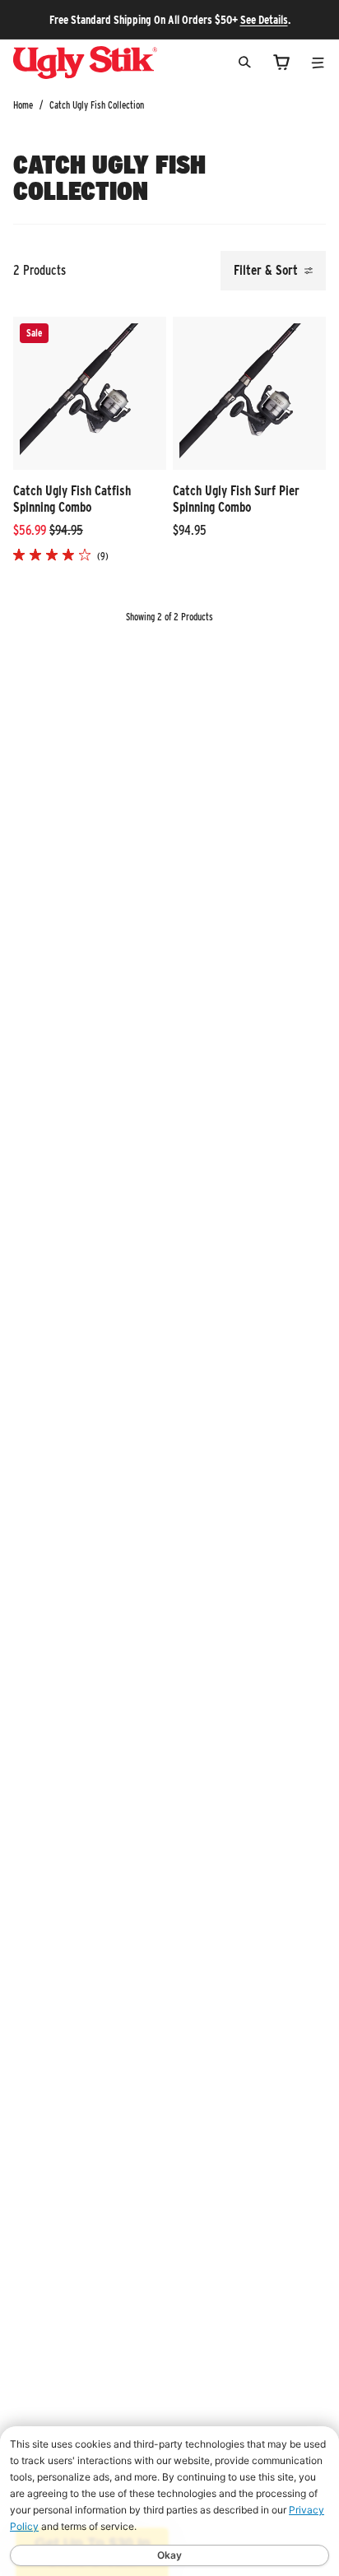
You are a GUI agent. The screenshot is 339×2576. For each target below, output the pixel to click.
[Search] (245, 62)
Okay (169, 2555)
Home (23, 105)
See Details (264, 20)
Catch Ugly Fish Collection (97, 105)
